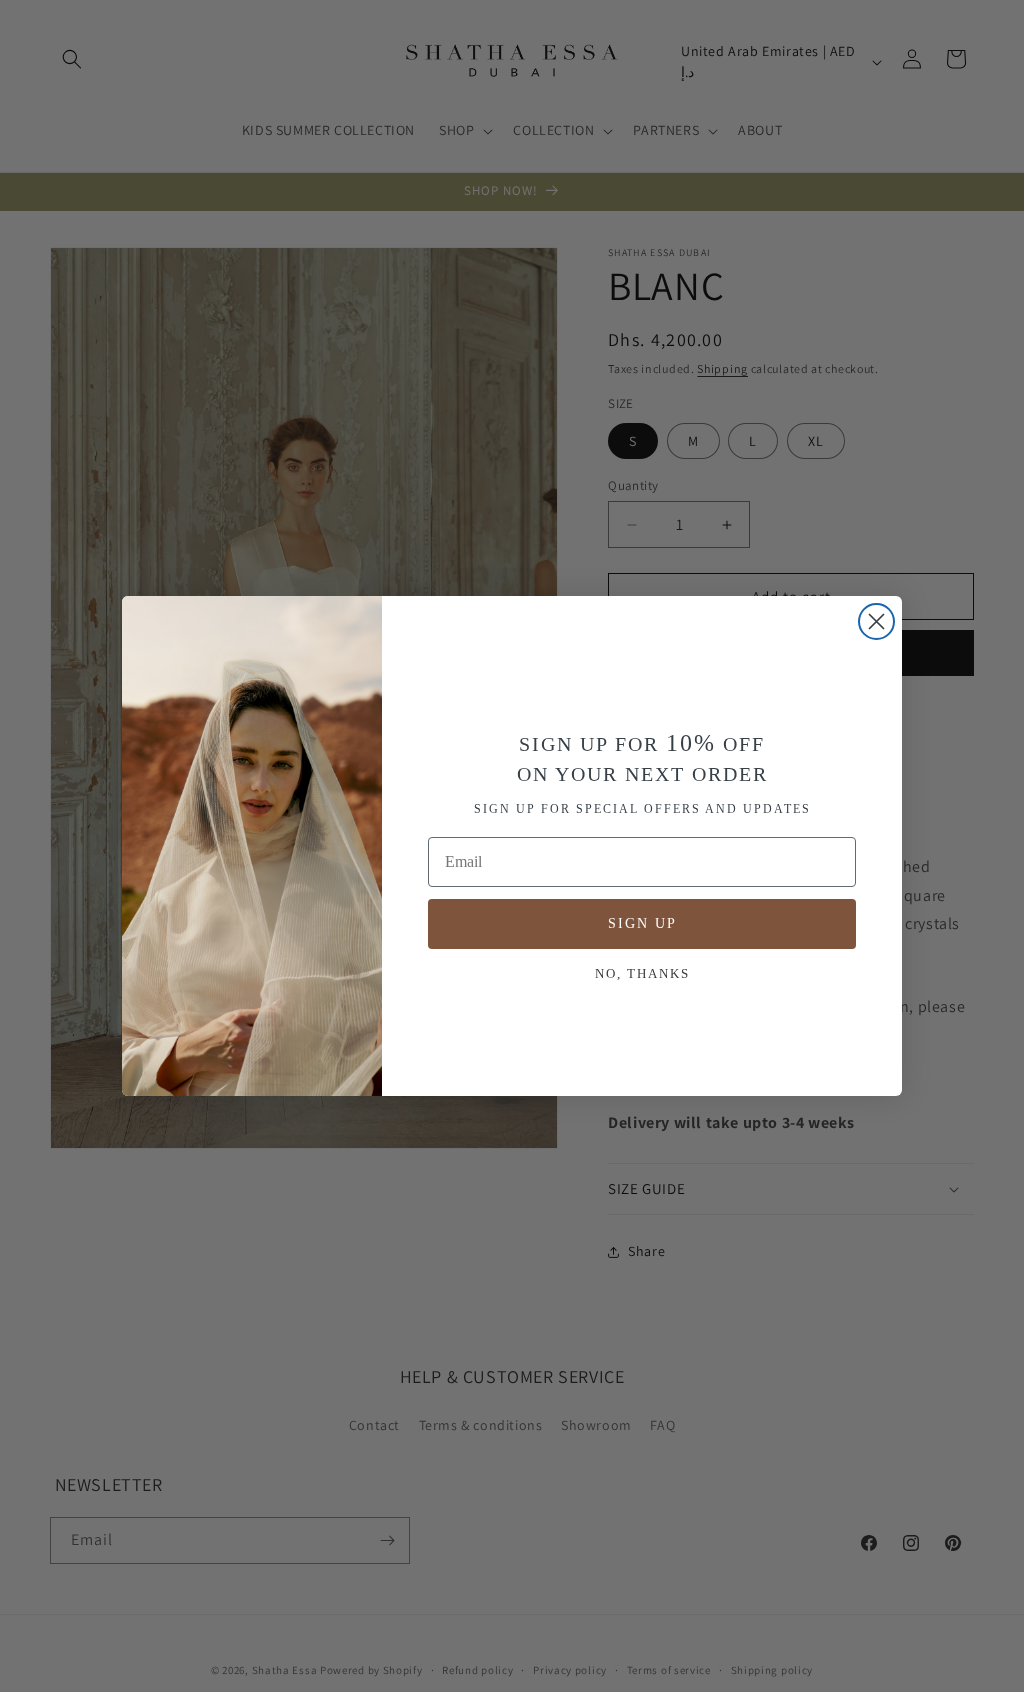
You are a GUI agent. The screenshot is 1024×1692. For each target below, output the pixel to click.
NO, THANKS (642, 973)
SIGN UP (642, 923)
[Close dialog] (876, 621)
